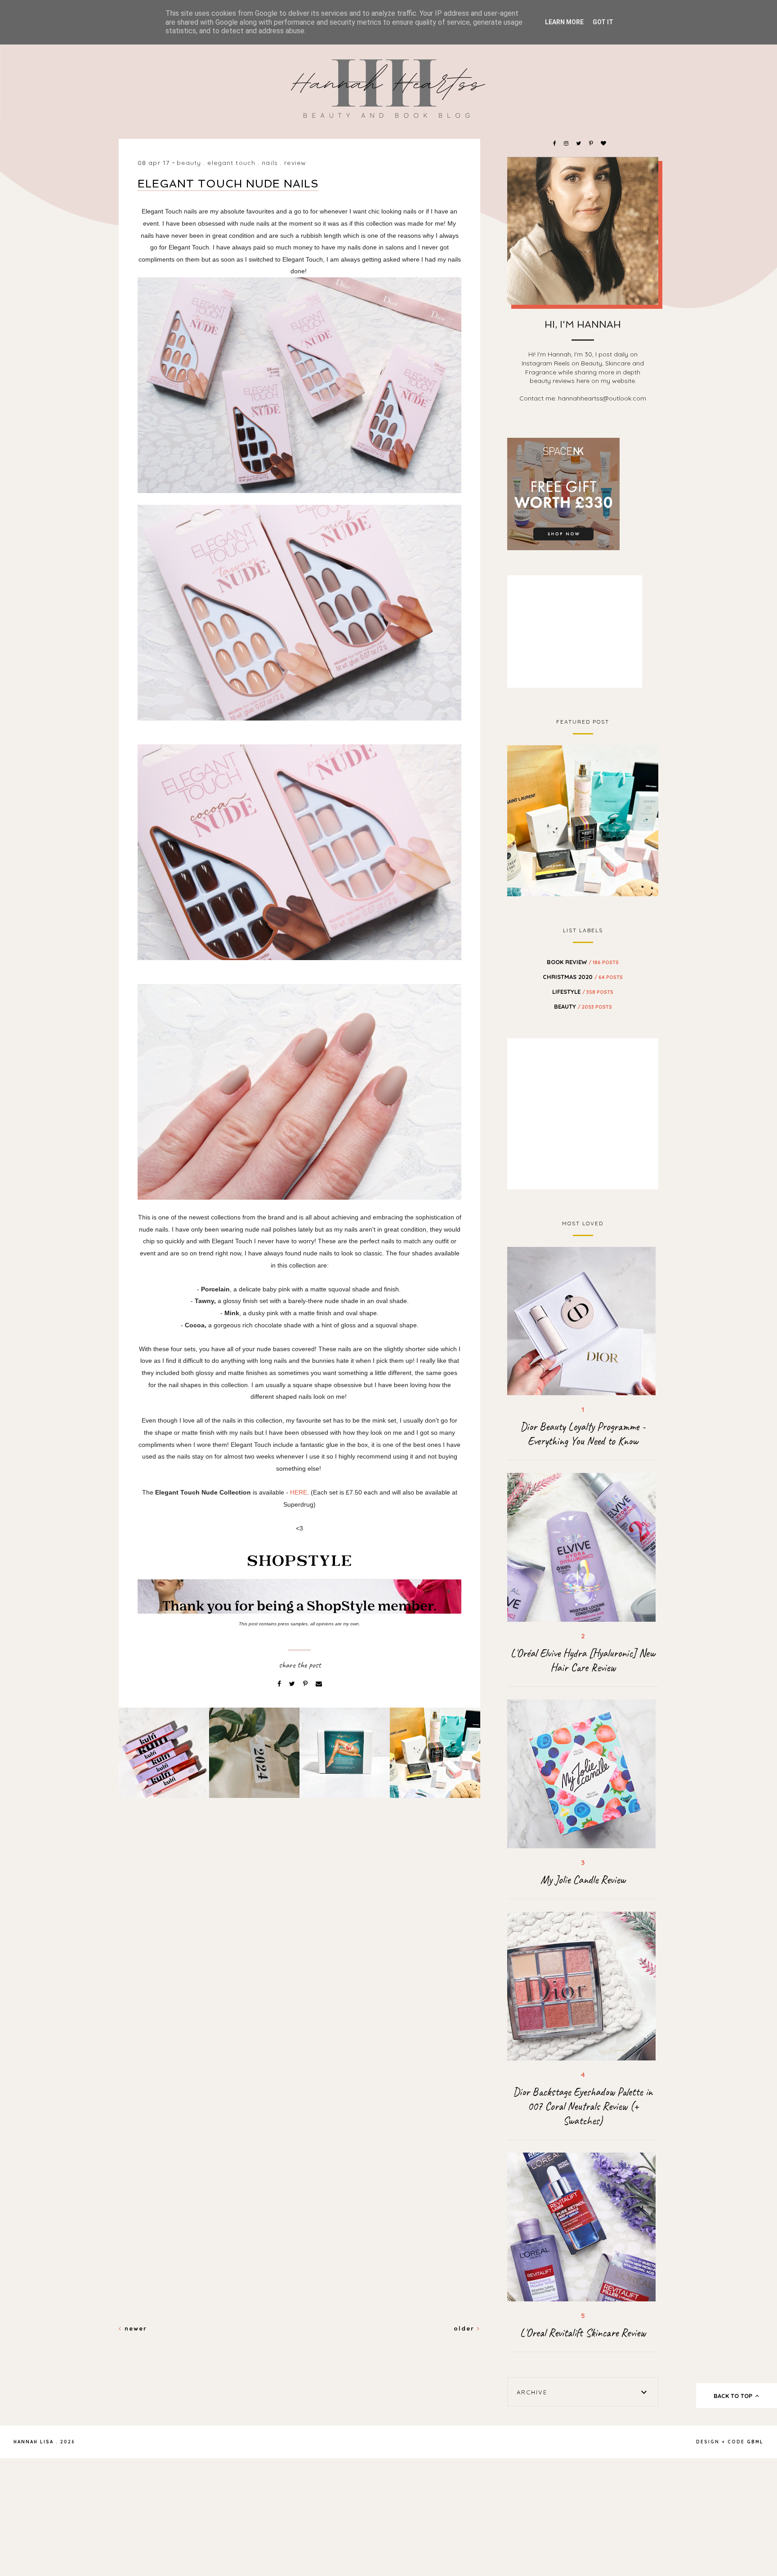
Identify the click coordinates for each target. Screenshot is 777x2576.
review (295, 163)
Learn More (564, 22)
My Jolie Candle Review (583, 1880)
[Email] (319, 1684)
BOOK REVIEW (583, 962)
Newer (134, 2328)
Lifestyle (583, 992)
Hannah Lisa (33, 2442)
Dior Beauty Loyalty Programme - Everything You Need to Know (583, 1434)
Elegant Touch (231, 163)
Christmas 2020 (583, 977)
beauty (189, 163)
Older (465, 2328)
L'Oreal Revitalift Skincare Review (583, 2333)
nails (270, 163)
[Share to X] (293, 1684)
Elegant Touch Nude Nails (228, 184)
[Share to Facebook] (280, 1684)
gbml (755, 2442)
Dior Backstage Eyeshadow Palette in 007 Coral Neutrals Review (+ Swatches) (583, 2106)
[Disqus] (299, 1960)
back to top (734, 2396)
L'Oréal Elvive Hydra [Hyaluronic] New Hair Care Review (583, 1660)
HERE (299, 1492)
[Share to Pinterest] (306, 1684)
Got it (603, 22)
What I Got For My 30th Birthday (583, 819)
